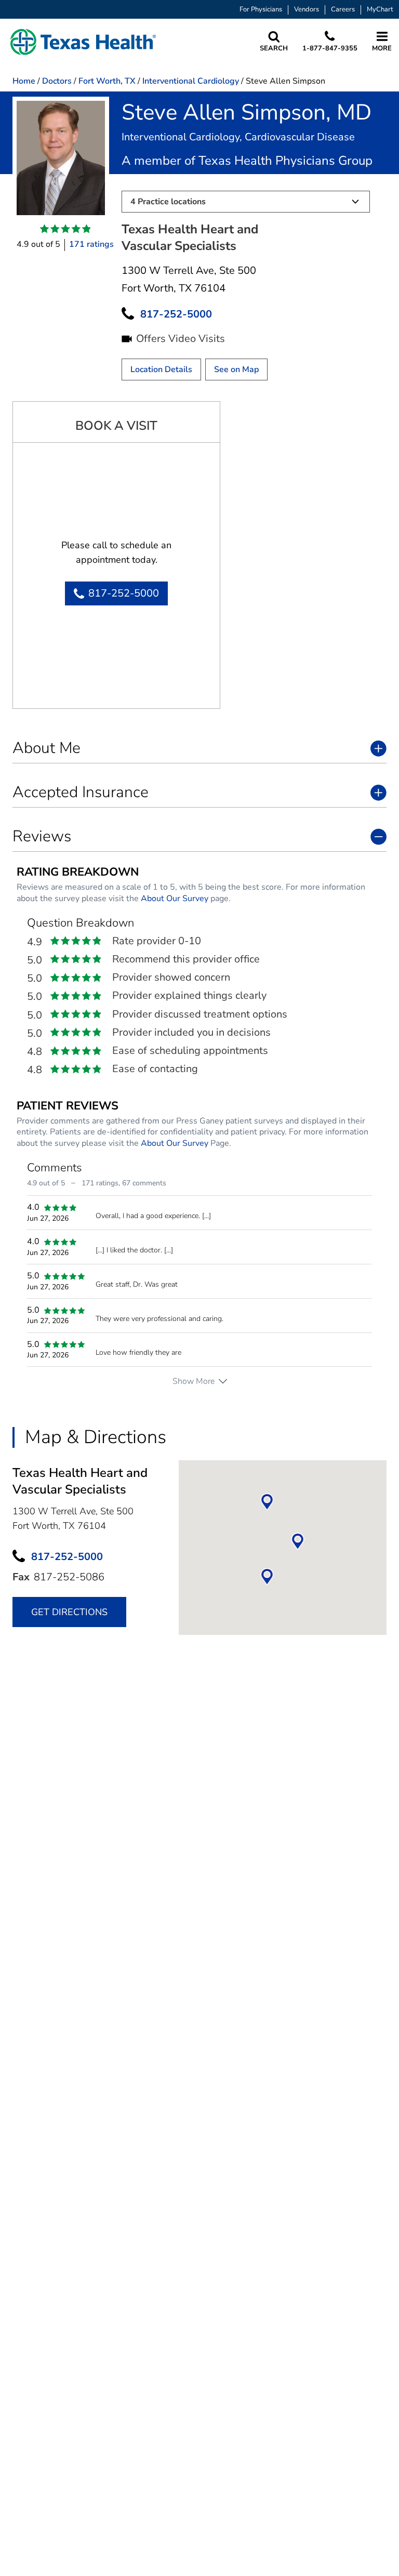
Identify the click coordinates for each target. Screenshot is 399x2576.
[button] (83, 42)
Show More (194, 1381)
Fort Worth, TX (107, 81)
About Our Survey (175, 899)
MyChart (380, 10)
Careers (343, 10)
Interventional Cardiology (191, 81)
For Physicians (261, 10)
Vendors (307, 10)
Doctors (57, 81)
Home (24, 81)
